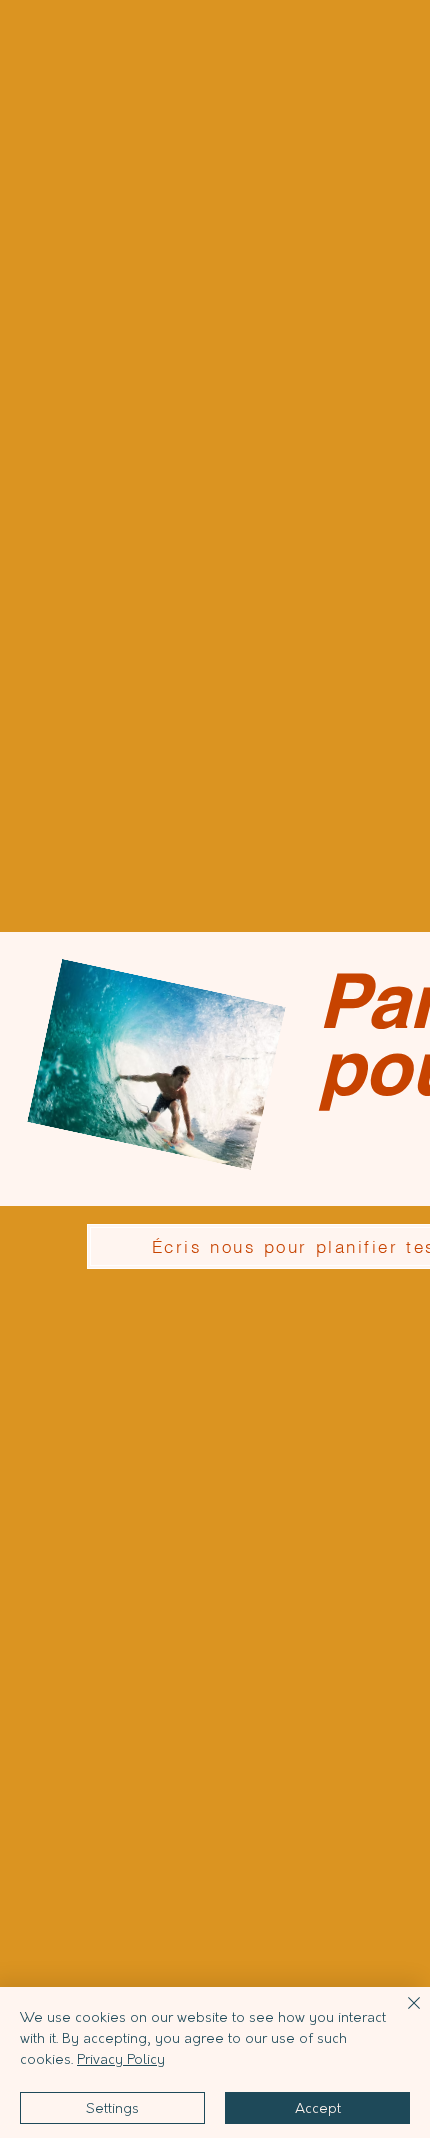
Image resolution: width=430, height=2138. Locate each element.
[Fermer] (402, 2015)
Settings (112, 2108)
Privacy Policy (121, 2059)
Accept (318, 2108)
